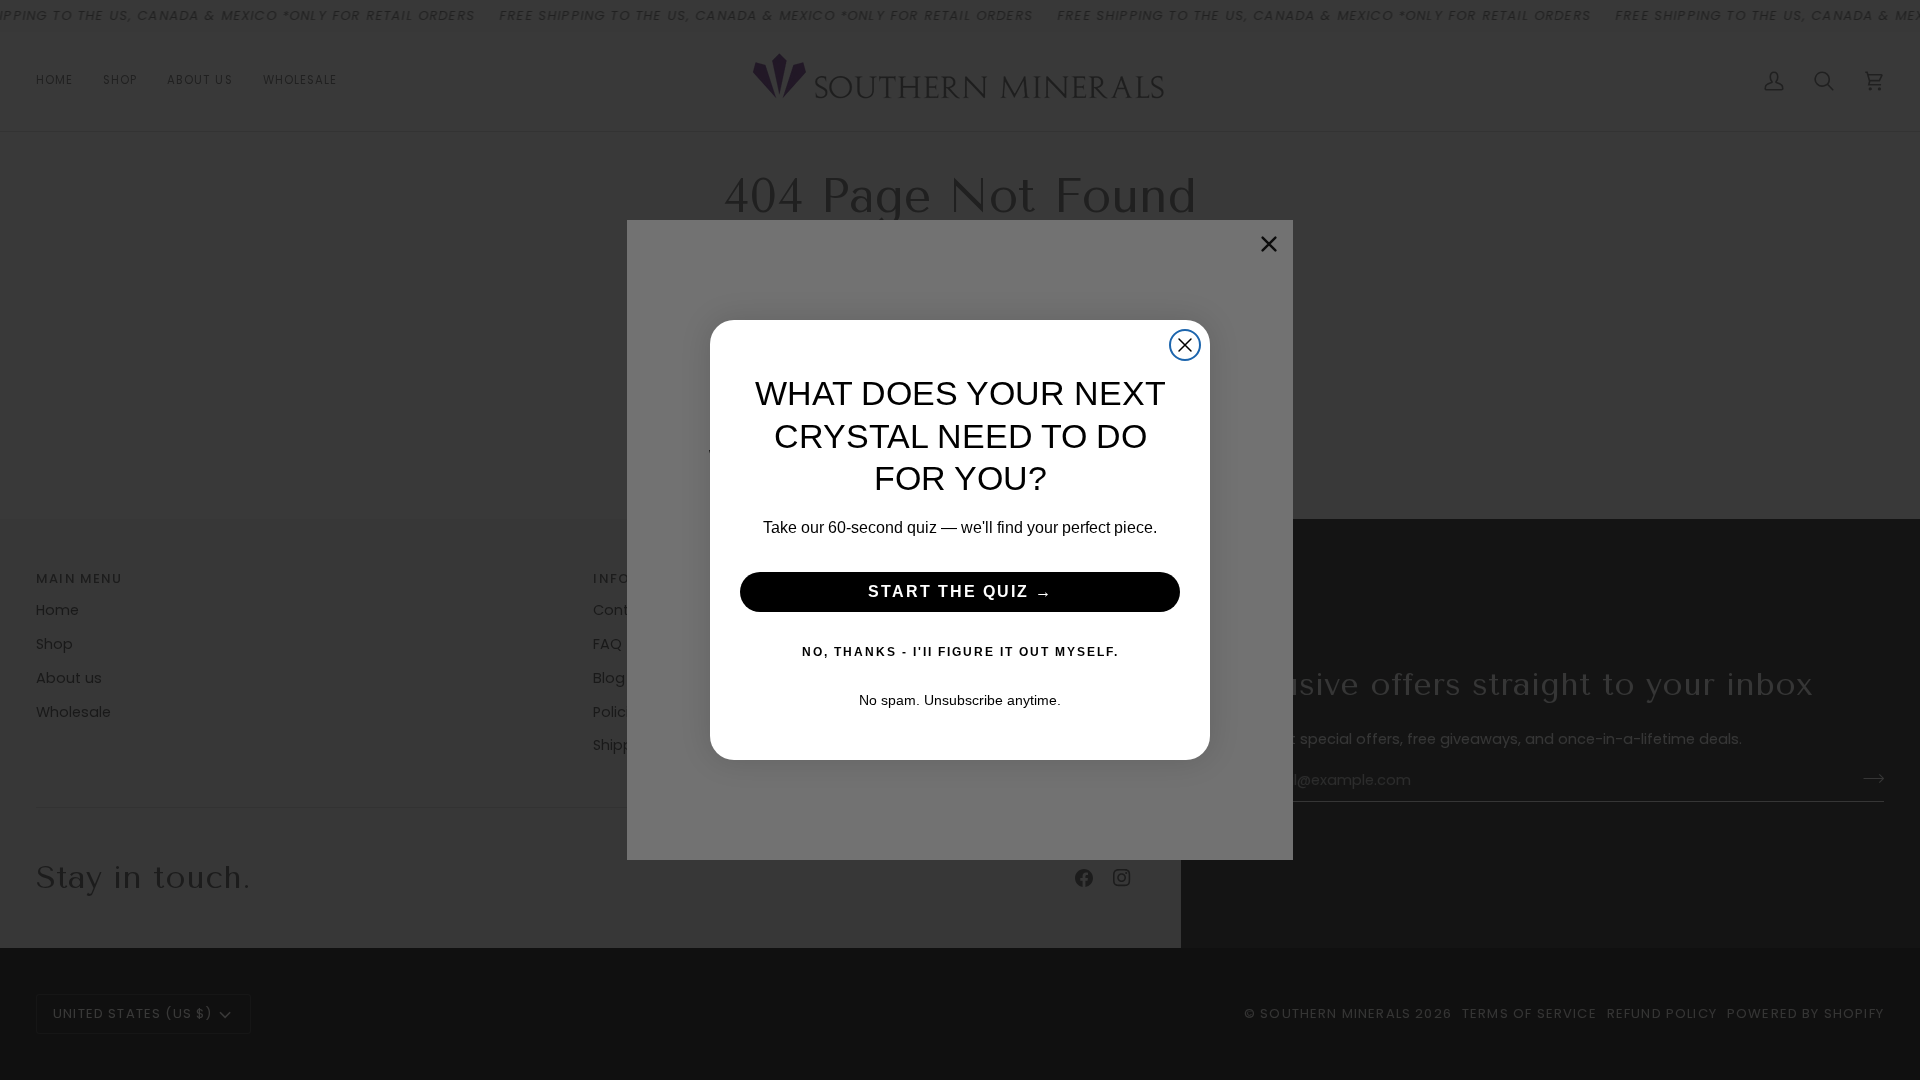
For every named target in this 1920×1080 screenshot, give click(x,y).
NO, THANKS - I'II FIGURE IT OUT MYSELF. (960, 652)
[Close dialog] (1185, 345)
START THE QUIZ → (960, 591)
